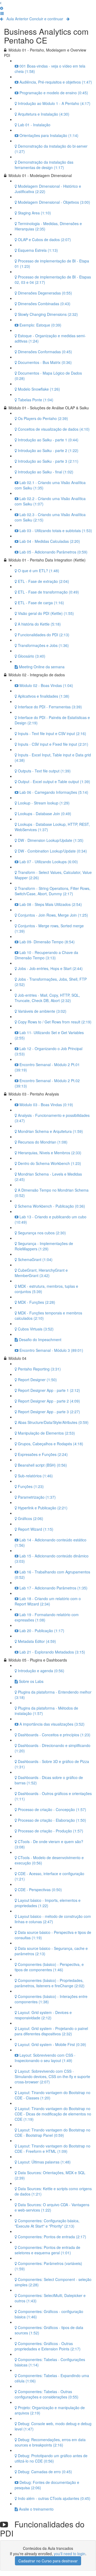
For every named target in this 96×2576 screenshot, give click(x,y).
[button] (1, 3)
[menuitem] (2, 8)
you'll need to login (70, 2554)
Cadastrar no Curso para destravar (48, 2561)
